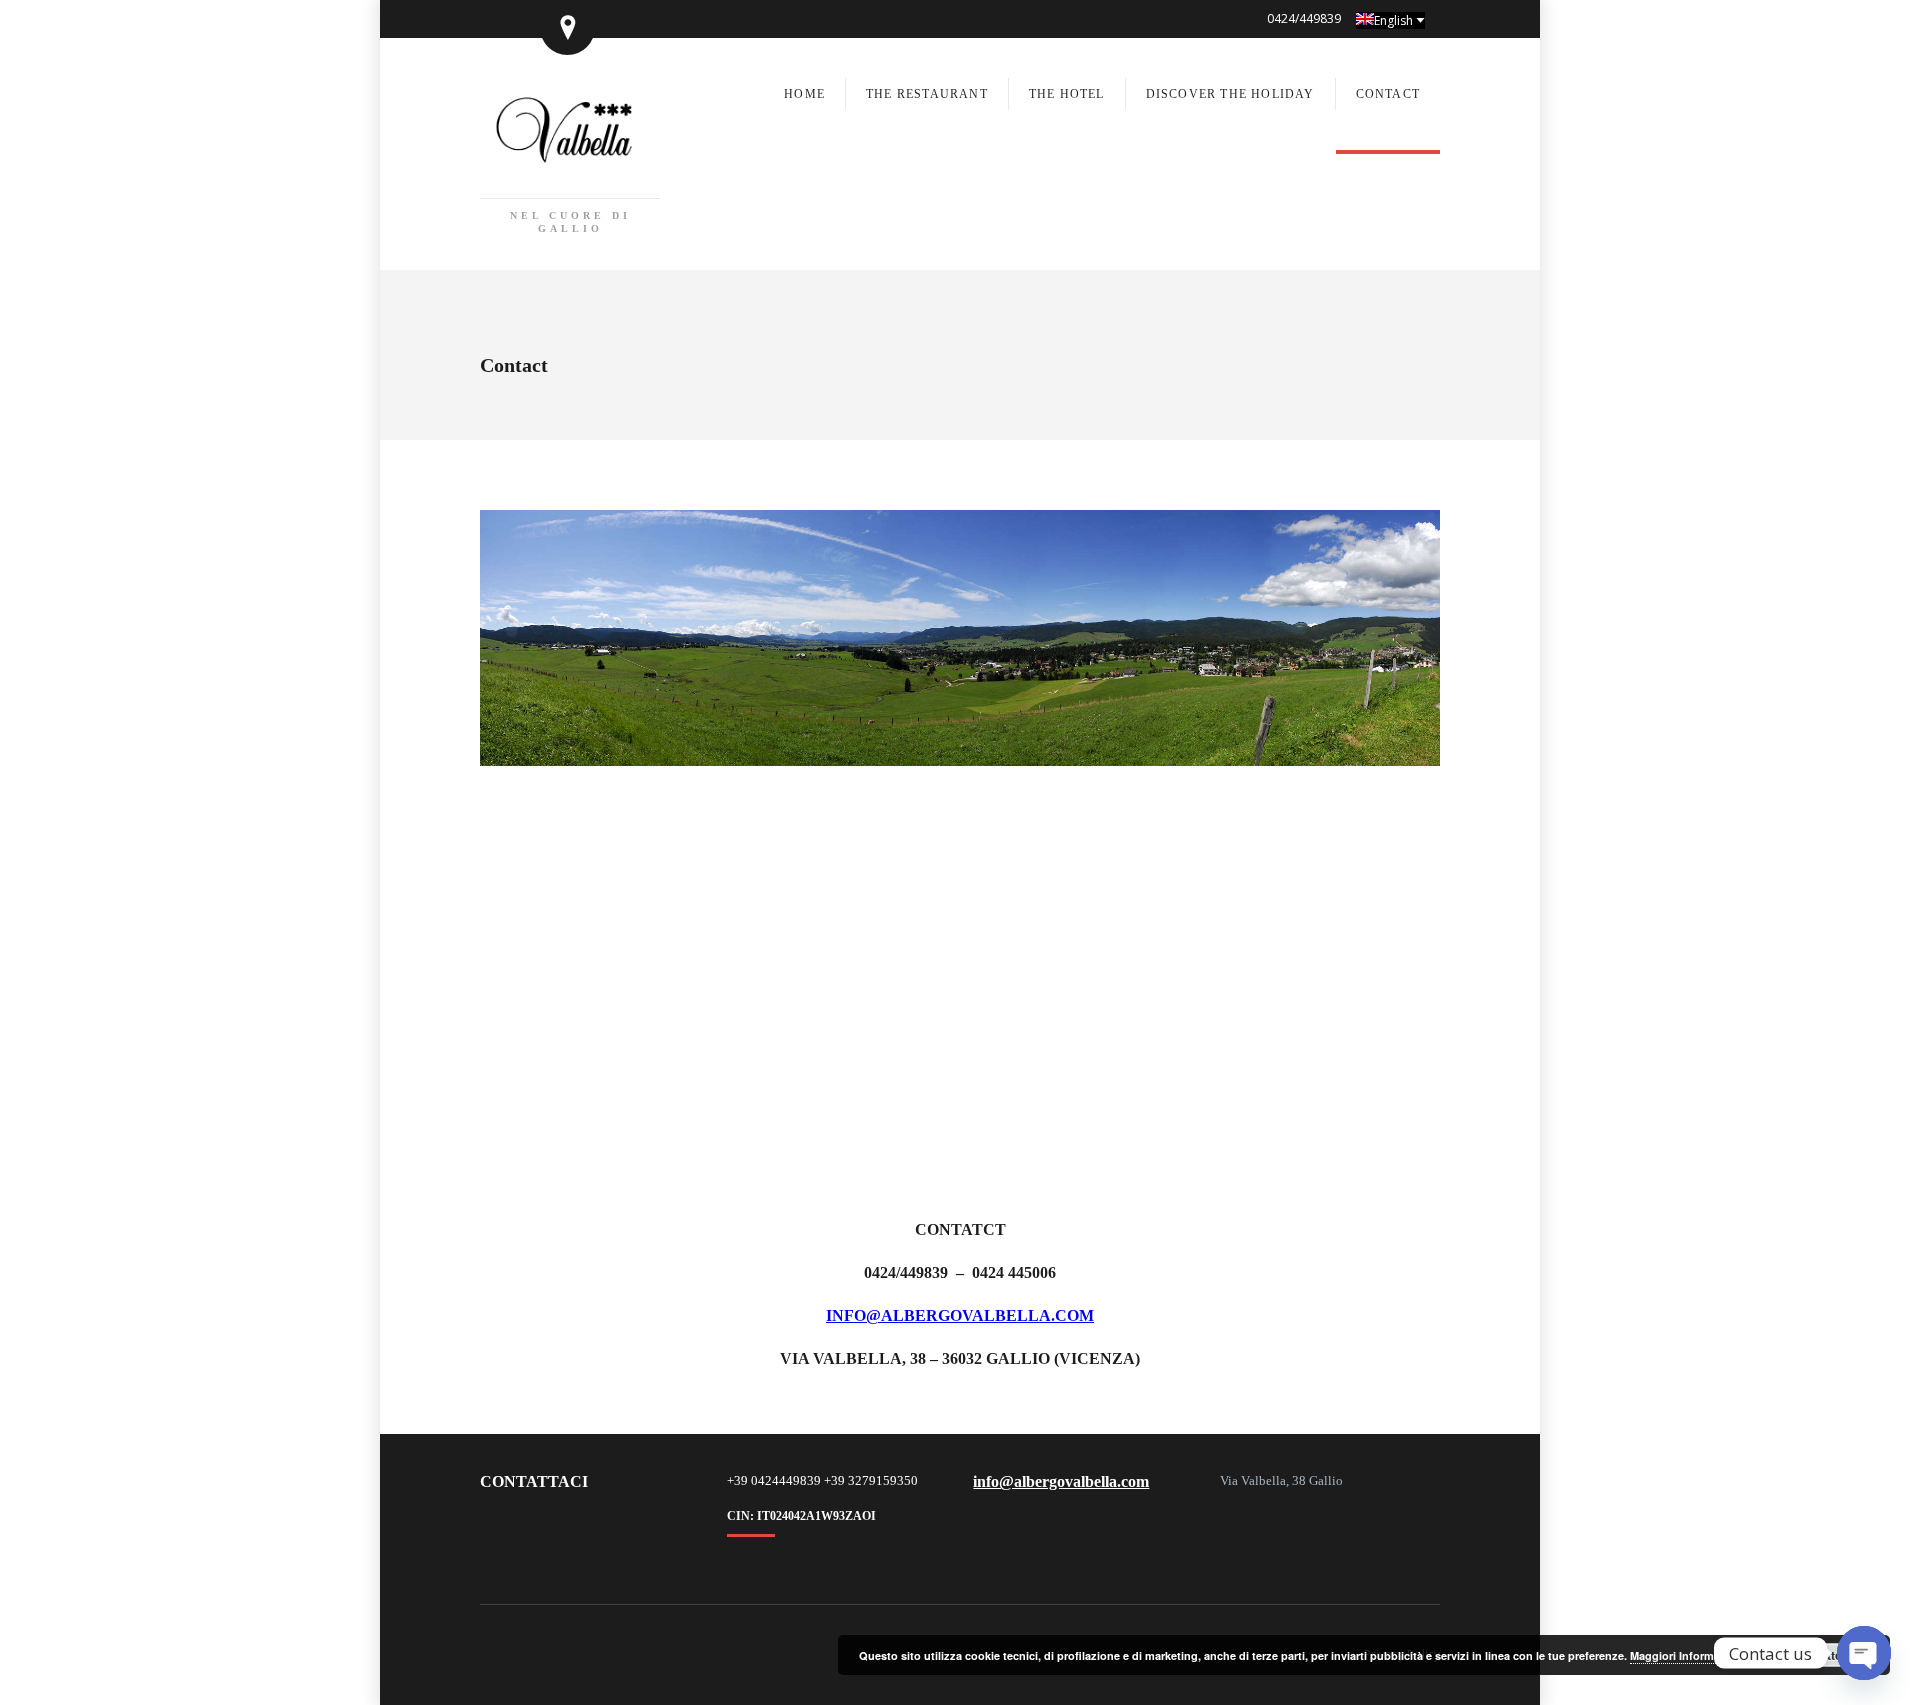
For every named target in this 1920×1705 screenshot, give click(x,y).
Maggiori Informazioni (1688, 1655)
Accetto (1819, 1655)
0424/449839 (1304, 18)
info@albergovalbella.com (960, 1315)
